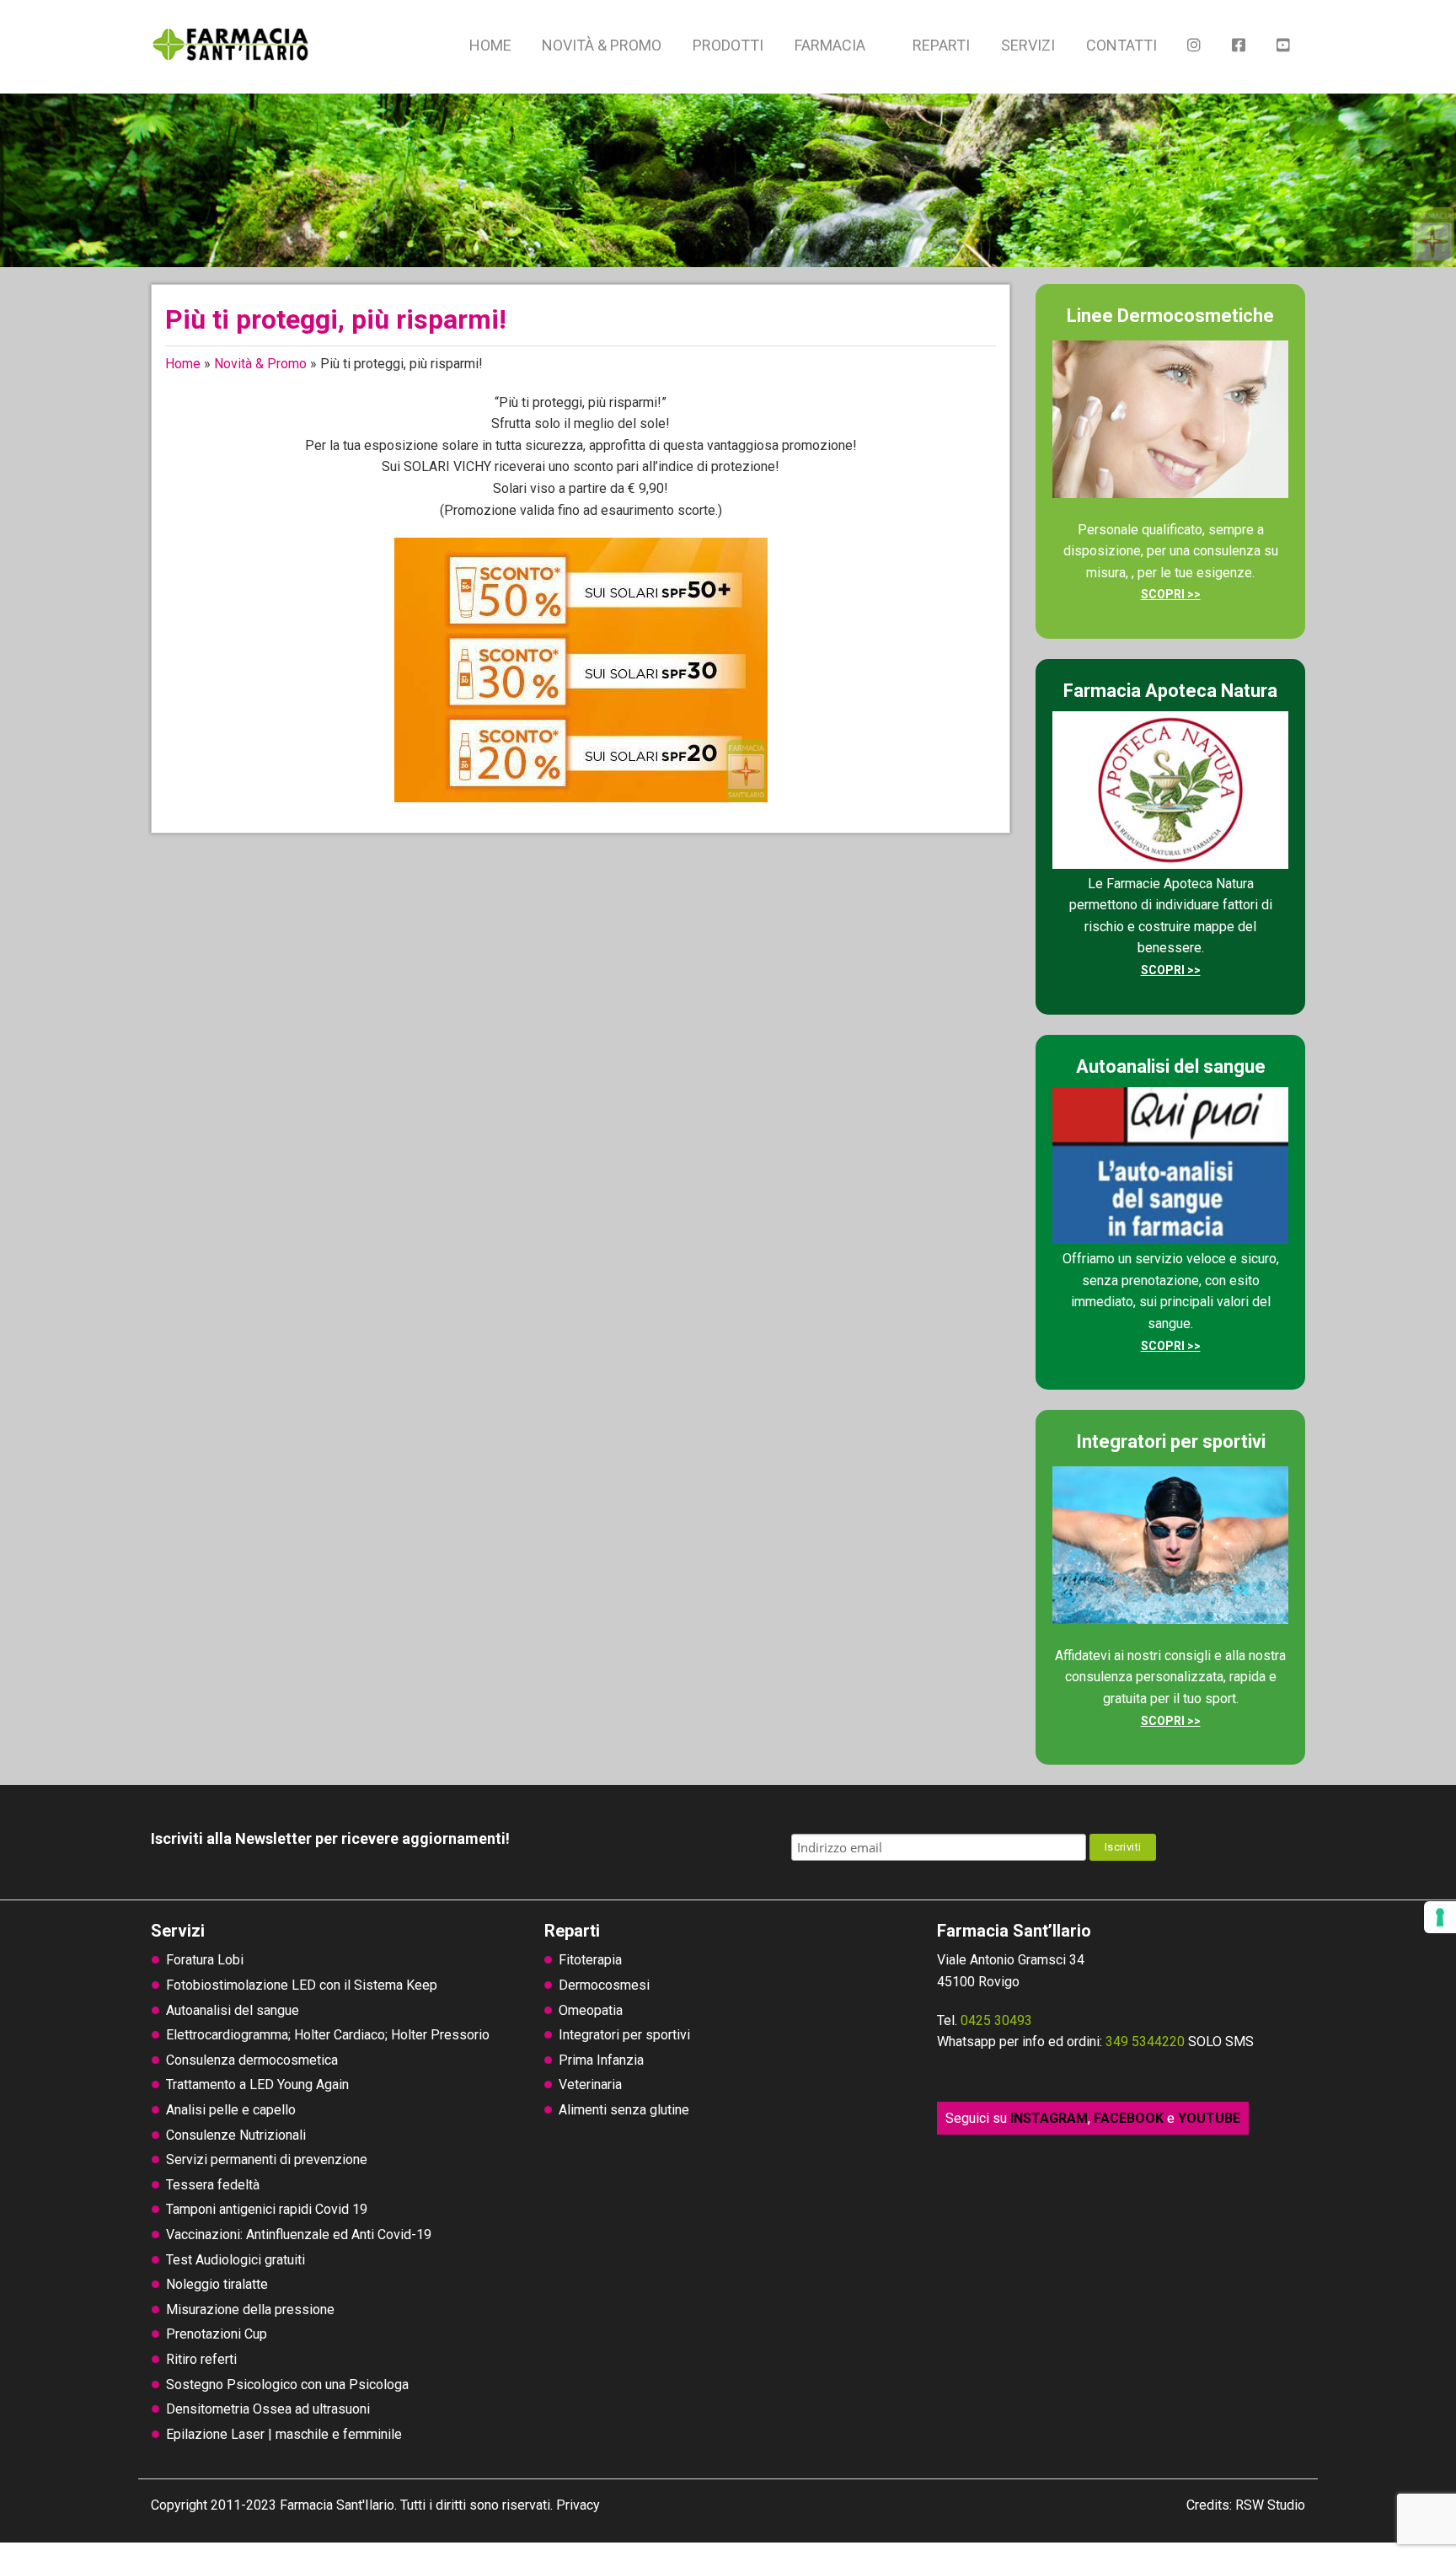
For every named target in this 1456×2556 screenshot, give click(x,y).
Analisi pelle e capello (231, 2110)
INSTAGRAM (1049, 2118)
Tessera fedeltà (213, 2185)
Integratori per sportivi (624, 2035)
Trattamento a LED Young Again (257, 2084)
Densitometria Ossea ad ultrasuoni (268, 2409)
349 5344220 (1145, 2042)
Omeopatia (591, 2010)
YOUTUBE (1209, 2118)
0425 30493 (996, 2020)
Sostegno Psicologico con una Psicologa (287, 2385)
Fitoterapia (590, 1960)
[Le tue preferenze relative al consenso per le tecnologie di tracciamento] (1440, 1917)
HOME (490, 45)
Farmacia (830, 45)
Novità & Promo (602, 45)
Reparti (941, 45)
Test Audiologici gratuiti (236, 2260)
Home (183, 364)
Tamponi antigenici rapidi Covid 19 (267, 2209)
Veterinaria (590, 2084)
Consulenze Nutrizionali (236, 2135)
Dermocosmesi (604, 1985)
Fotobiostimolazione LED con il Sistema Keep (302, 1985)
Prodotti (728, 45)
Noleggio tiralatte (217, 2284)
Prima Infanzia (601, 2060)
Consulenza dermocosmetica (252, 2060)
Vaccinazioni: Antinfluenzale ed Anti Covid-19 (299, 2234)
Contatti (1121, 45)
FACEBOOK (1129, 2118)
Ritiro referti (201, 2359)
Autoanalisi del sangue (233, 2010)
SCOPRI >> (1171, 594)
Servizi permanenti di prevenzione (267, 2159)
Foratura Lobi (205, 1960)
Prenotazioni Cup (217, 2334)
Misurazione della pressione (250, 2310)
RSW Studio (1270, 2505)
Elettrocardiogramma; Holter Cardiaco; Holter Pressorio (328, 2035)
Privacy (578, 2505)
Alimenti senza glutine (624, 2110)
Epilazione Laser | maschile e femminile (284, 2434)
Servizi (1028, 45)
